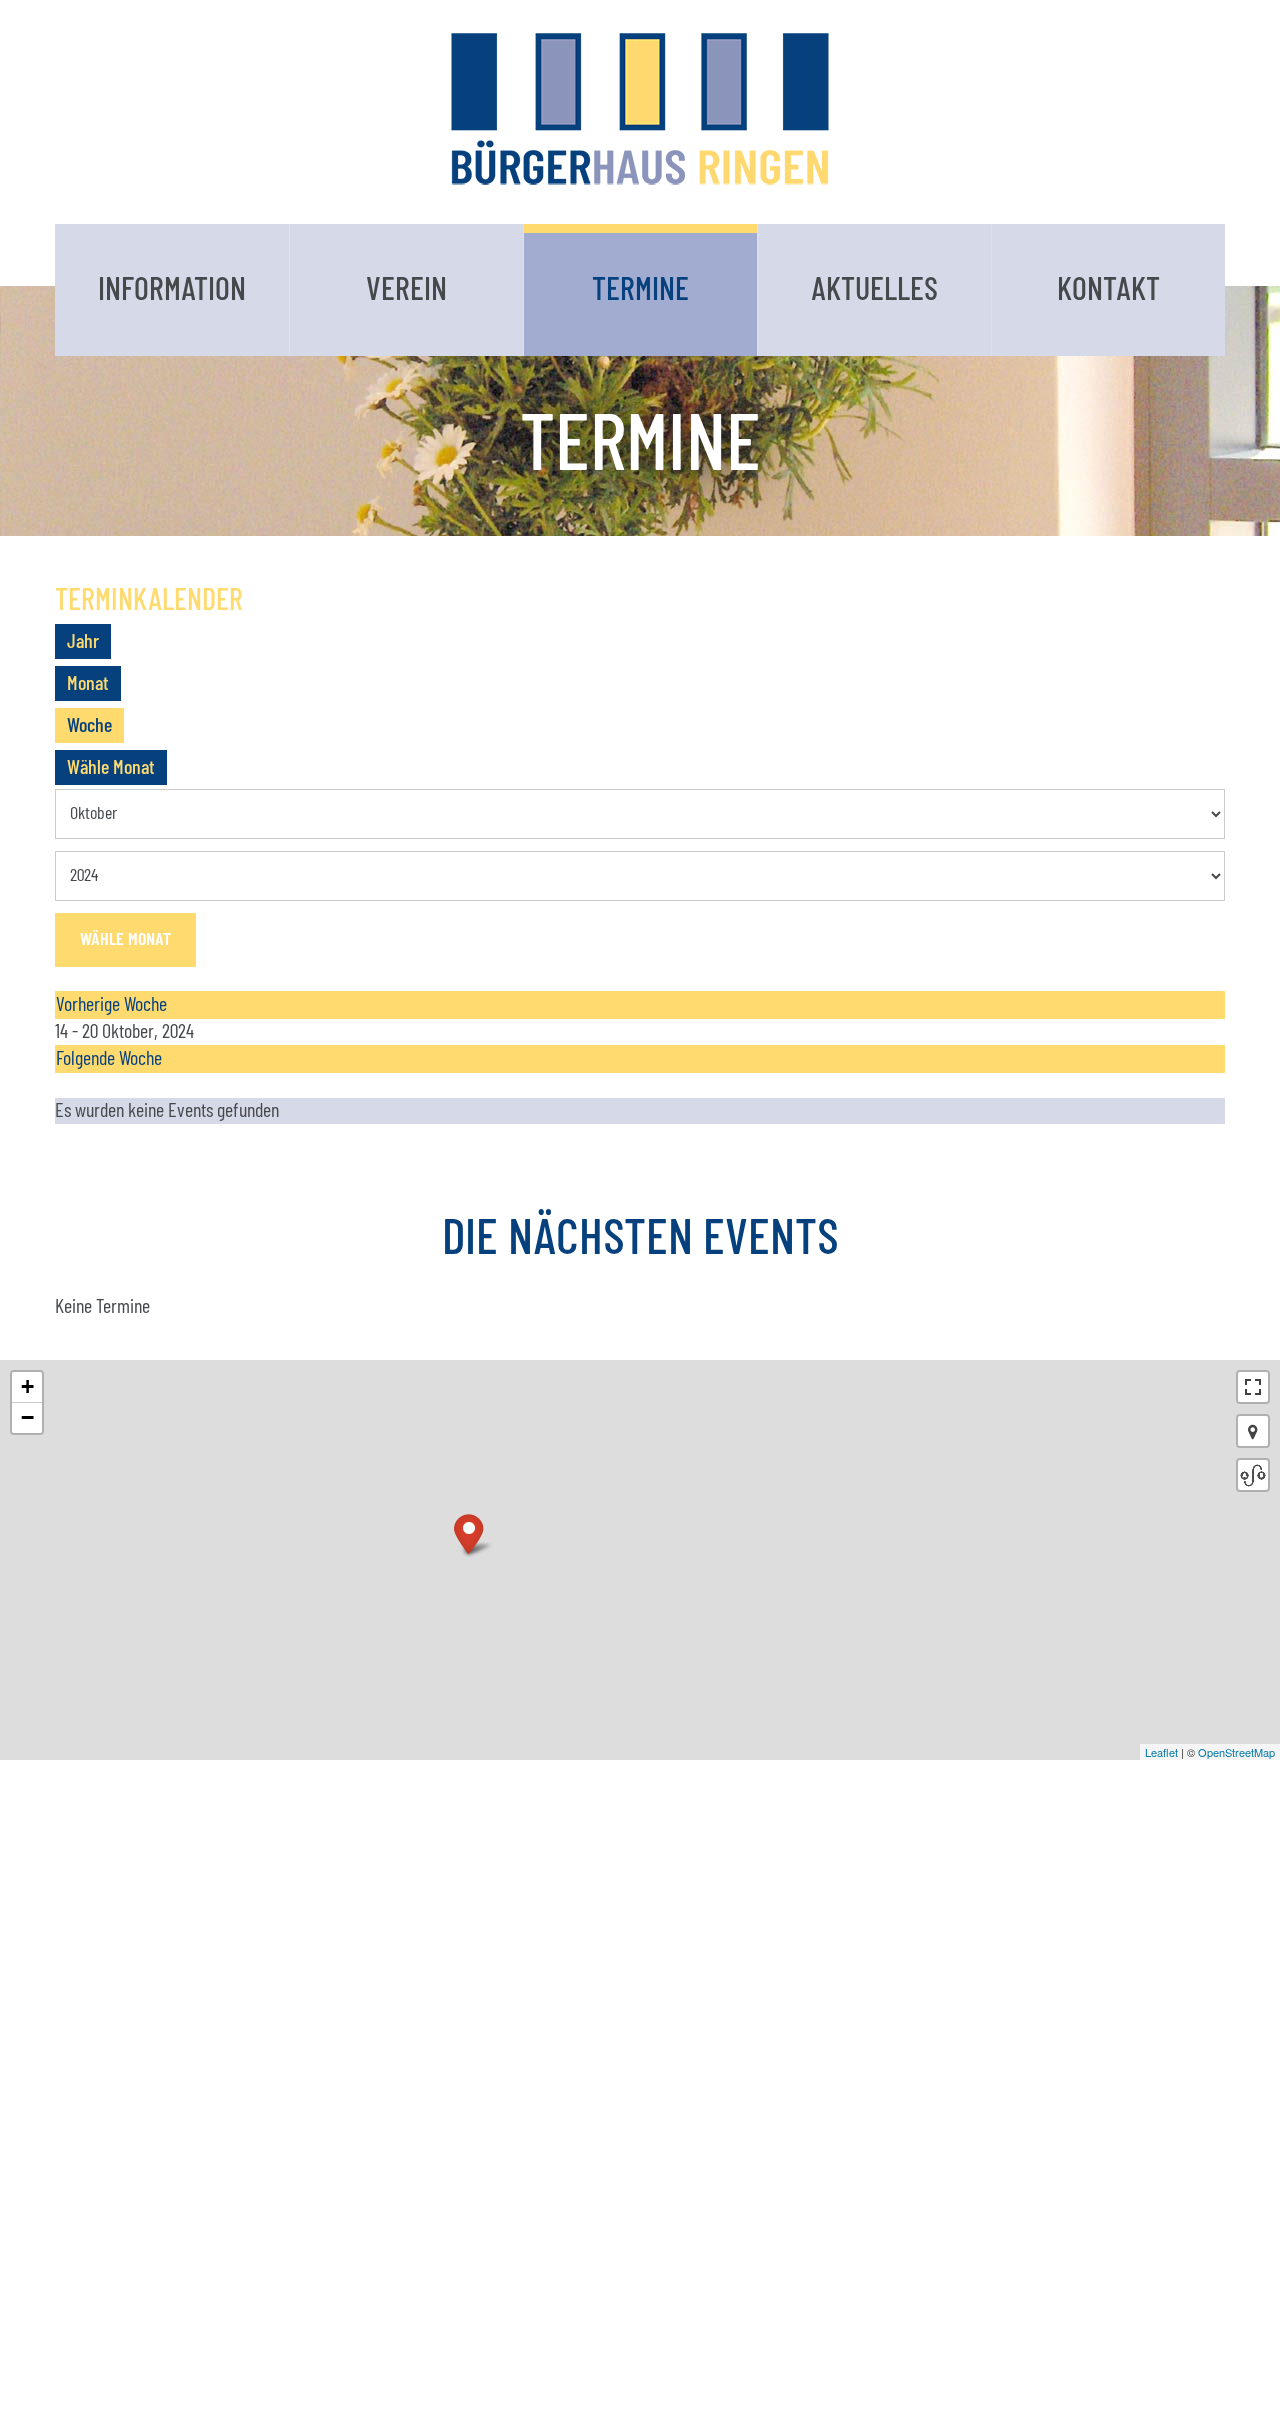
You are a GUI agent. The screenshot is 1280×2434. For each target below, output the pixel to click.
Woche (89, 726)
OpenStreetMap (1236, 1752)
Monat (88, 684)
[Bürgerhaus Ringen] (640, 108)
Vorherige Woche (111, 1005)
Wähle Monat (111, 768)
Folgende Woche (109, 1059)
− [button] (27, 1417)
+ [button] (27, 1386)
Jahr (83, 642)
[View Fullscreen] (1253, 1387)
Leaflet (1161, 1752)
